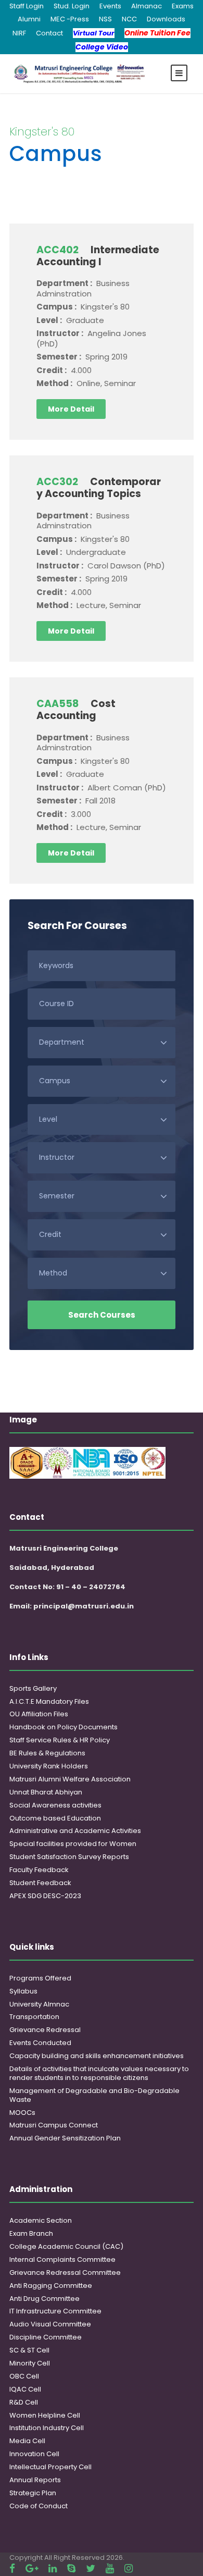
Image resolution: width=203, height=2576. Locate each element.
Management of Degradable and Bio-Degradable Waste (94, 2095)
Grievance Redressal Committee (65, 2272)
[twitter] (91, 2568)
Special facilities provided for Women (73, 1844)
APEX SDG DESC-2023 (45, 1896)
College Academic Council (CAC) (66, 2246)
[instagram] (129, 2568)
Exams (183, 6)
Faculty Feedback (39, 1870)
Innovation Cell (34, 2454)
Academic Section (41, 2220)
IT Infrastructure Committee (55, 2311)
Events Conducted (40, 2043)
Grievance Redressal (45, 2030)
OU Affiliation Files (39, 1714)
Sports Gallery (33, 1688)
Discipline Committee (46, 2337)
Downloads (166, 19)
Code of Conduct (39, 2506)
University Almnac (39, 2004)
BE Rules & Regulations (47, 1753)
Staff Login (27, 6)
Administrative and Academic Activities (75, 1831)
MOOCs (22, 2113)
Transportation (34, 2017)
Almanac (147, 6)
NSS (105, 19)
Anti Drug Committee (45, 2299)
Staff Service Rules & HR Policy (60, 1740)
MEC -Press (70, 19)
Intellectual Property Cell (50, 2467)
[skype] (71, 2568)
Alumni (29, 19)
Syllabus (23, 1991)
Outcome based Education (55, 1818)
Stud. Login (72, 6)
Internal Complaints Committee (62, 2259)
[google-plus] (32, 2568)
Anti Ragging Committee (51, 2286)
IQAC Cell (25, 2389)
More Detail (71, 409)
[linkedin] (53, 2568)
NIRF (19, 33)
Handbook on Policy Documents (64, 1727)
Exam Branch (31, 2233)
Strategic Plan (33, 2493)
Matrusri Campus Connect (54, 2125)
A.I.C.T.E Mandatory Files (49, 1701)
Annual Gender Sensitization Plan (65, 2138)
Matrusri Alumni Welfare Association (70, 1779)
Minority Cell (30, 2363)
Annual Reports (35, 2480)
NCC (129, 19)
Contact (49, 33)
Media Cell (27, 2441)
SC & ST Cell (29, 2350)
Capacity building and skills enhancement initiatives (97, 2056)
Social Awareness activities (55, 1805)
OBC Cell (24, 2376)
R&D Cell (24, 2402)
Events (110, 6)
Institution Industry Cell (47, 2428)
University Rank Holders (49, 1766)
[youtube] (110, 2568)
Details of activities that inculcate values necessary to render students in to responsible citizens (99, 2073)
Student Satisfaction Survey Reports (69, 1857)
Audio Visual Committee (50, 2324)
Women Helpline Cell (45, 2415)
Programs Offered (40, 1978)
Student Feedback (40, 1883)
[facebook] (12, 2568)
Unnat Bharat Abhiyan (46, 1792)
